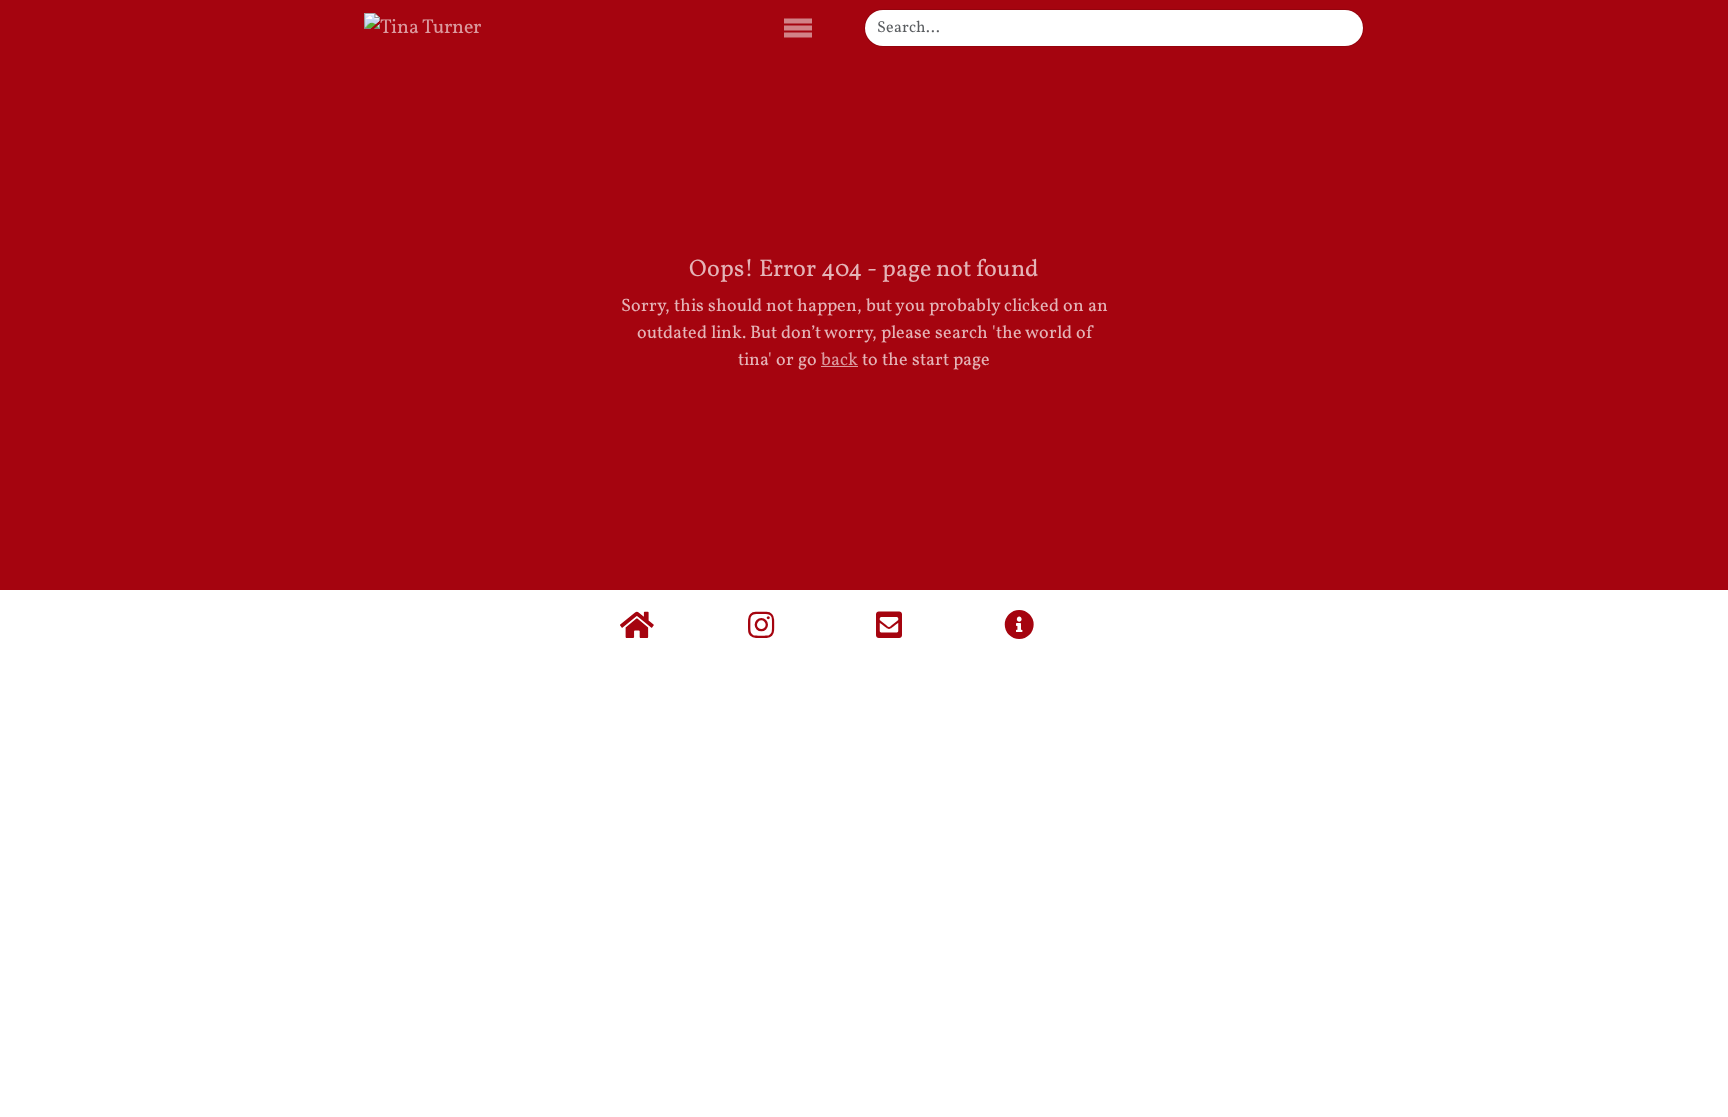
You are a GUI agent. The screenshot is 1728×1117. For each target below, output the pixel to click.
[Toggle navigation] (797, 28)
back (839, 360)
